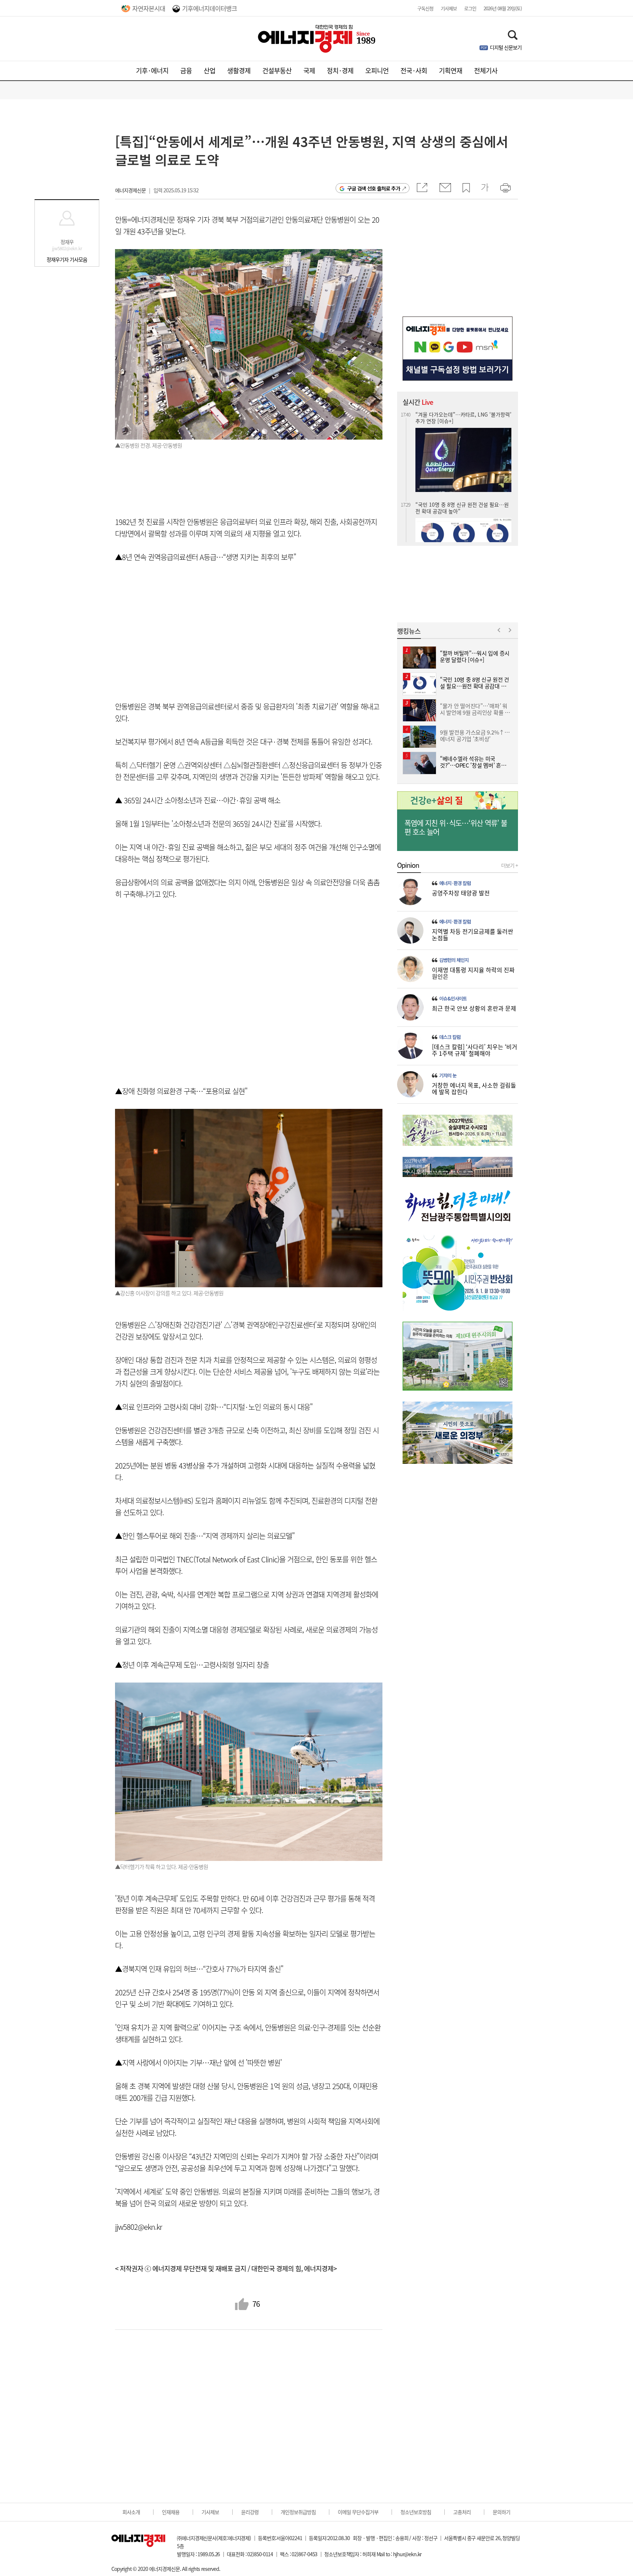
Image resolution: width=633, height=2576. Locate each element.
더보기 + (510, 865)
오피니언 (377, 71)
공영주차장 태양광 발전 (461, 893)
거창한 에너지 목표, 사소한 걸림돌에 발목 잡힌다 (474, 1088)
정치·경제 (340, 71)
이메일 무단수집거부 (358, 2512)
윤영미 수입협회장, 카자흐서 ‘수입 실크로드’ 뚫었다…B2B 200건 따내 (463, 425)
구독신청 (425, 8)
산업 (210, 71)
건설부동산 (277, 71)
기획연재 (451, 71)
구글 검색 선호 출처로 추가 (374, 188)
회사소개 (131, 2512)
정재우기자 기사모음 (67, 259)
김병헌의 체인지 (454, 960)
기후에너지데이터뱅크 (210, 8)
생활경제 (239, 71)
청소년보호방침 (416, 2512)
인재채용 (171, 2512)
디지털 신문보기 (506, 47)
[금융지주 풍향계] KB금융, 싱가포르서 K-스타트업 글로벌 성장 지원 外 (462, 523)
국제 (309, 71)
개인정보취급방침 (298, 2512)
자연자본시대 (149, 8)
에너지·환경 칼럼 (455, 883)
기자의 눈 (448, 1076)
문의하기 (501, 2512)
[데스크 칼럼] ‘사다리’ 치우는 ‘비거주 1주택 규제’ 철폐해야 (475, 1050)
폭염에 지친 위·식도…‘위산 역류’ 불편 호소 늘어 (456, 828)
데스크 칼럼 (450, 1037)
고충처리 (462, 2512)
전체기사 (486, 71)
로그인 (470, 8)
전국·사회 (414, 71)
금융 (186, 71)
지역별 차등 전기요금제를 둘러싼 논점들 (473, 934)
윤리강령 (250, 2512)
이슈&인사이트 (453, 999)
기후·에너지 (152, 71)
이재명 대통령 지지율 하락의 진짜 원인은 (473, 973)
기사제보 (449, 8)
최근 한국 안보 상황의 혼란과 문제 (474, 1008)
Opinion (408, 865)
